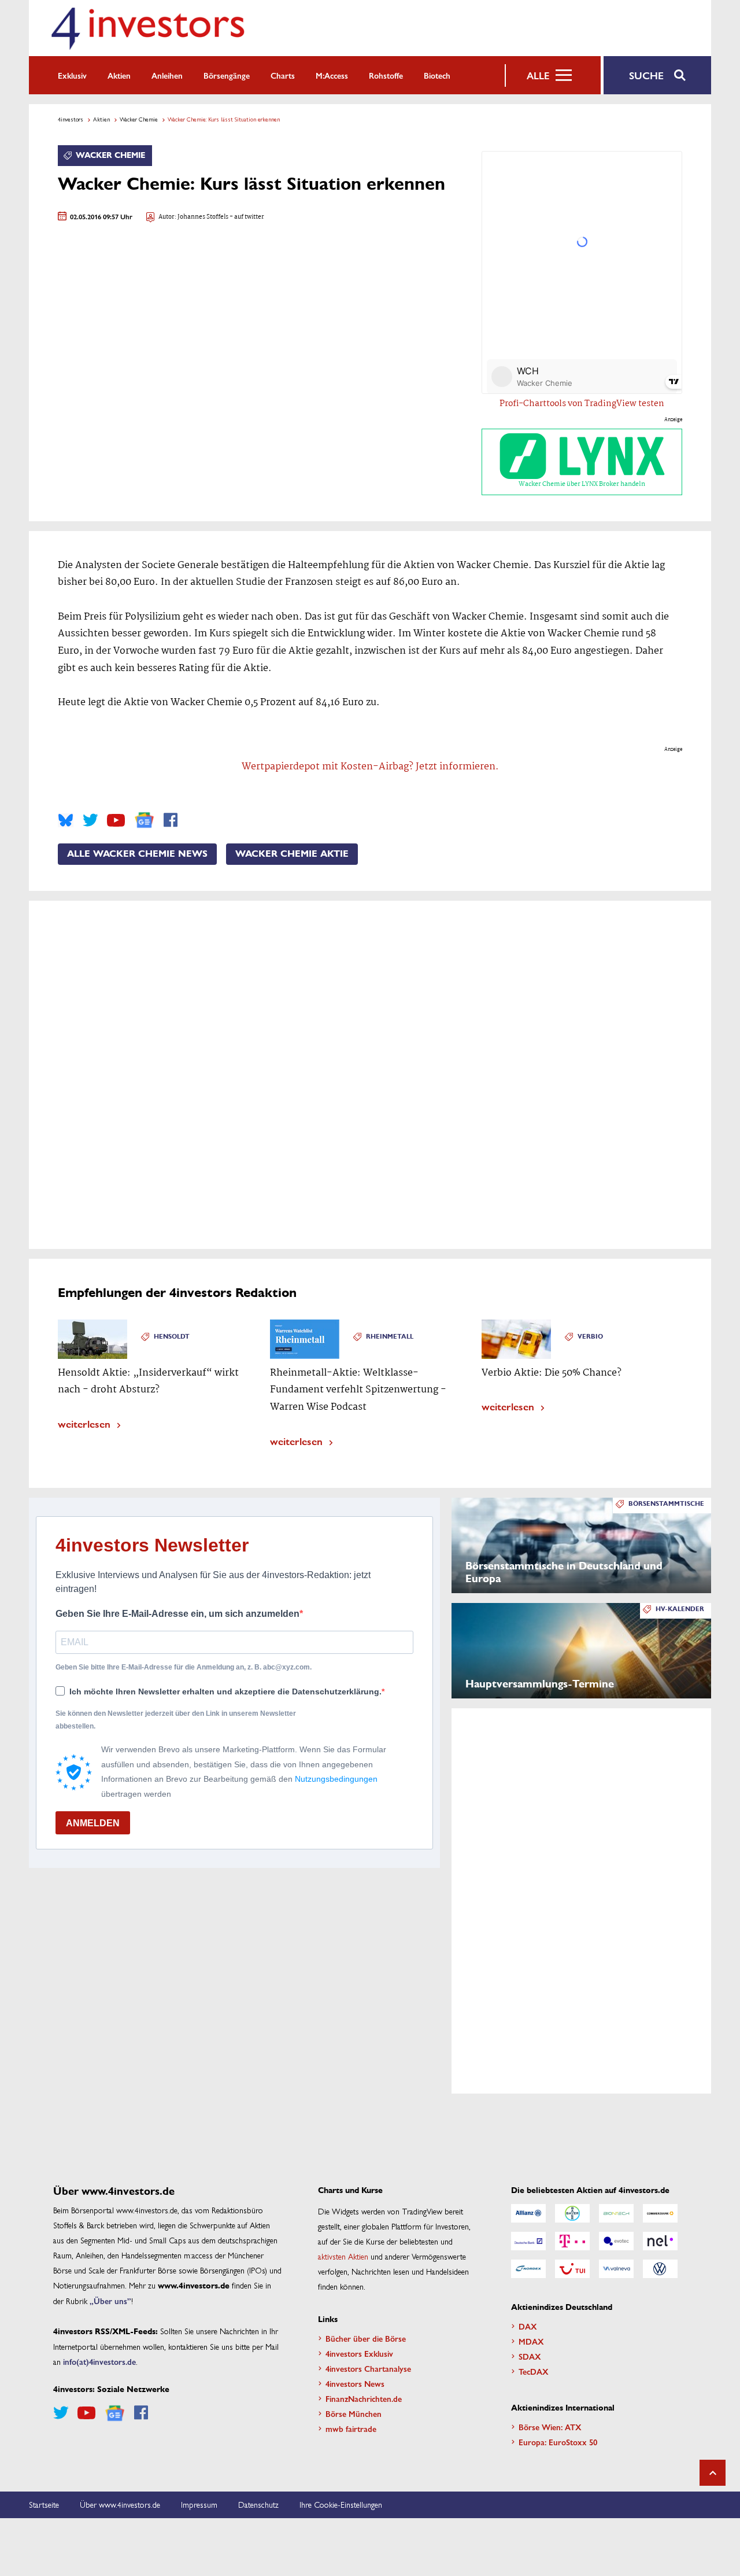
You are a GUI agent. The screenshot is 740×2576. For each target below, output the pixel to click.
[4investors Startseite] (147, 28)
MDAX (531, 2341)
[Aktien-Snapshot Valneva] (616, 2269)
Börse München (354, 2413)
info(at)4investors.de (99, 2361)
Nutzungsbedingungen (336, 1779)
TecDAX (534, 2371)
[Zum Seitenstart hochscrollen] (713, 2473)
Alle (538, 75)
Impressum (199, 2504)
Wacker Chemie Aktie (292, 854)
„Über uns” (110, 2301)
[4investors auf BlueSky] (66, 820)
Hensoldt (172, 1337)
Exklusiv (72, 75)
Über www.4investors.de (120, 2504)
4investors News (355, 2383)
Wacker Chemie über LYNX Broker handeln (582, 484)
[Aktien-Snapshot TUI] (572, 2269)
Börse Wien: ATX (550, 2427)
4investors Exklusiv (359, 2353)
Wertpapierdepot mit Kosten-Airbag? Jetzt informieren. (370, 767)
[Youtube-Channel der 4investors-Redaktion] (116, 820)
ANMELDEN (93, 1823)
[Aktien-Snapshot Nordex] (528, 2269)
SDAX (530, 2356)
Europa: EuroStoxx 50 (558, 2442)
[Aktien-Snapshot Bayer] (572, 2213)
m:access (332, 75)
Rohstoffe (386, 75)
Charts (283, 75)
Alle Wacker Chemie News (137, 854)
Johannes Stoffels (203, 217)
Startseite (44, 2504)
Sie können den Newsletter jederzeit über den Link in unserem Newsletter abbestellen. (176, 1720)
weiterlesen (84, 1423)
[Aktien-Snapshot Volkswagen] (660, 2269)
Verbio (590, 1337)
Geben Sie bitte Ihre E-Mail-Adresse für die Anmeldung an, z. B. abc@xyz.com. (184, 1667)
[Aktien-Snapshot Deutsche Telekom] (572, 2241)
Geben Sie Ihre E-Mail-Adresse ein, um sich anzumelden (177, 1614)
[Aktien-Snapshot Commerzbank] (660, 2213)
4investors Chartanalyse (368, 2368)
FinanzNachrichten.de (364, 2398)
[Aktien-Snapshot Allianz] (528, 2213)
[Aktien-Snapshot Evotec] (616, 2241)
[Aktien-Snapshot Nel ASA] (660, 2241)
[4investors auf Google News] (144, 820)
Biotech (437, 75)
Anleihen (167, 75)
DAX (528, 2326)
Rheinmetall (390, 1337)
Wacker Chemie (139, 119)
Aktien (119, 75)
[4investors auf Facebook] (171, 820)
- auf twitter (246, 217)
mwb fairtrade (351, 2428)
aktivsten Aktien (343, 2256)
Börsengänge (227, 75)
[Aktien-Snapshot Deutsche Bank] (528, 2241)
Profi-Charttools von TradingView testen (582, 404)
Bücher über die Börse (366, 2338)
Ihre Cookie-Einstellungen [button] (341, 2504)
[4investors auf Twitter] (90, 820)
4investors (71, 119)
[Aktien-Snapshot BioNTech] (616, 2213)
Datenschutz (258, 2504)
